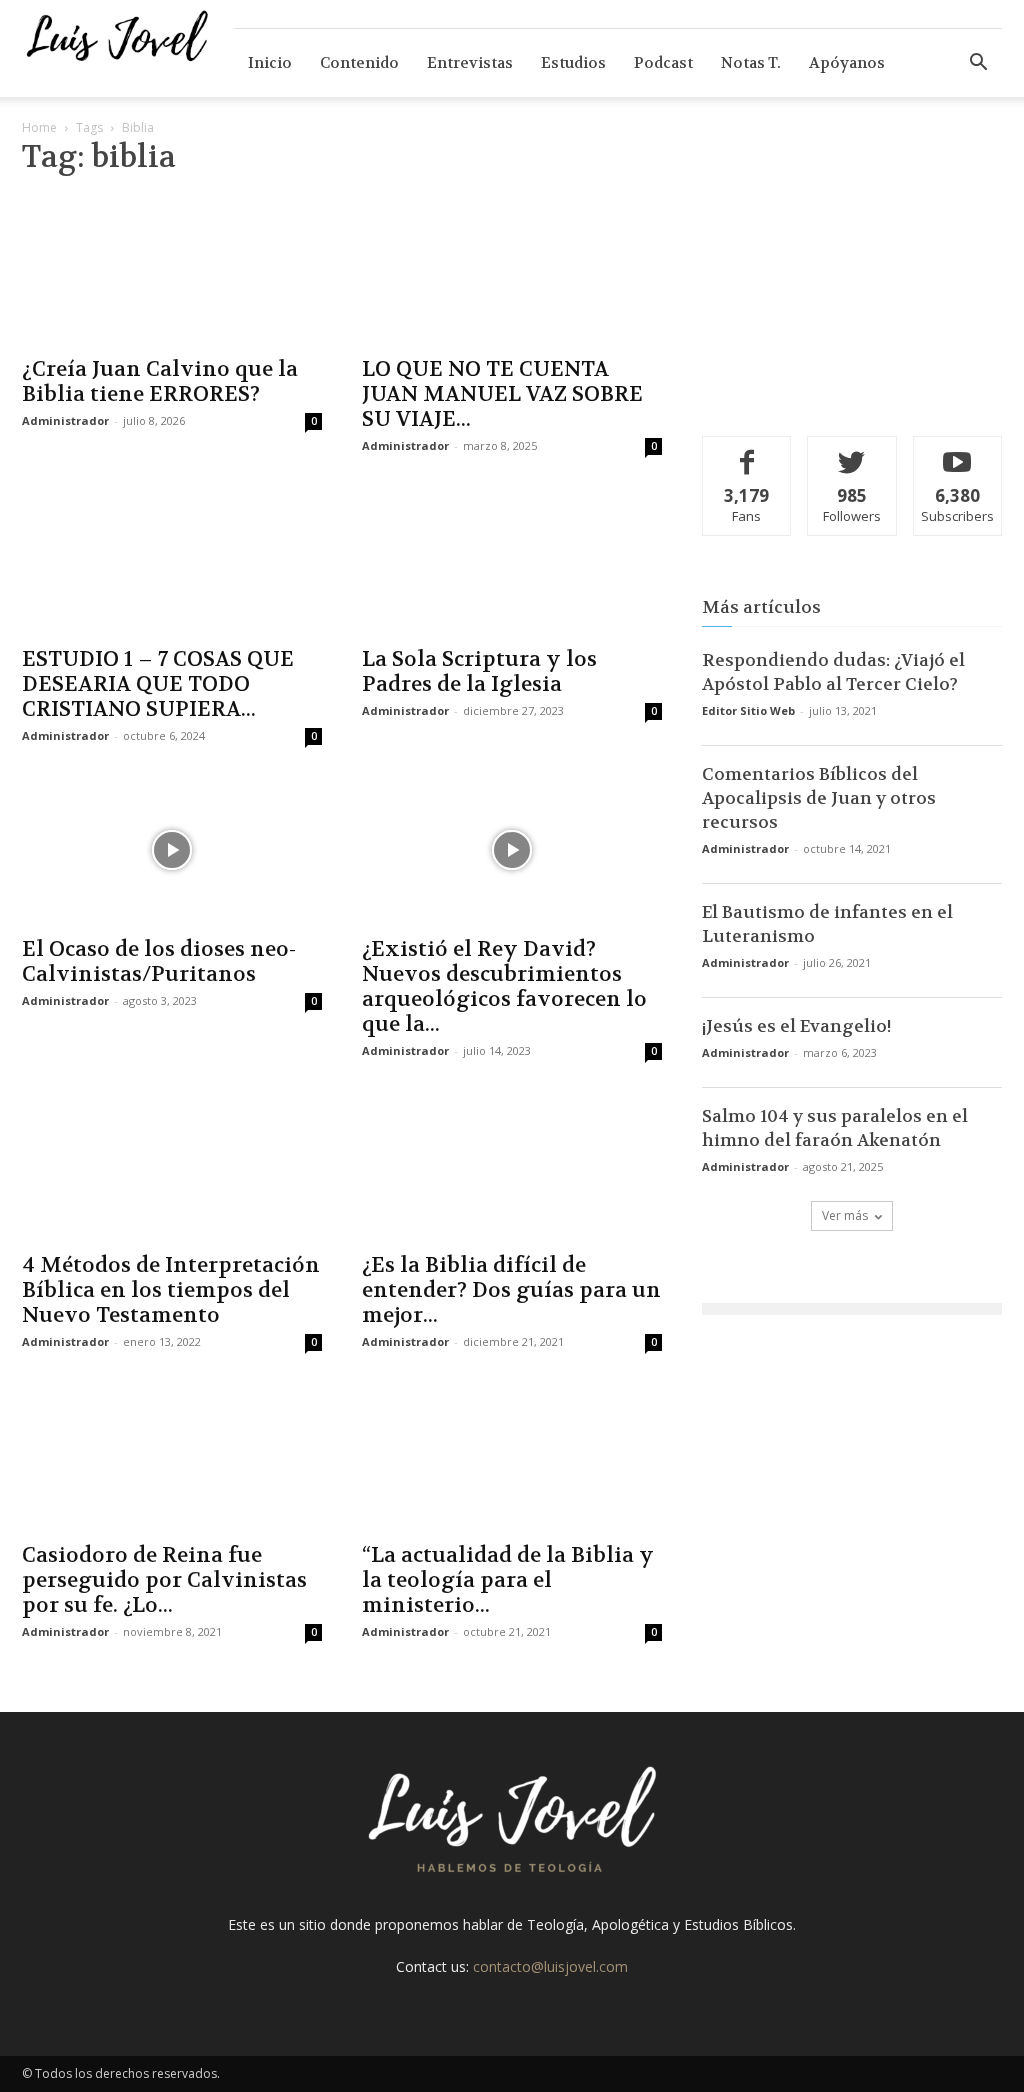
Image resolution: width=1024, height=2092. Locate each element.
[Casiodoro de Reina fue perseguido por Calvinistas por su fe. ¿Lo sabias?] (172, 1456)
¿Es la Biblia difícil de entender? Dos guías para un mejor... (511, 1290)
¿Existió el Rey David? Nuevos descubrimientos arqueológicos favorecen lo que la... (504, 987)
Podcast (663, 63)
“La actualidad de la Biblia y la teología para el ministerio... (508, 1580)
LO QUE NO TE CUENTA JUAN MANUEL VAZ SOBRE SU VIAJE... (502, 394)
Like (747, 451)
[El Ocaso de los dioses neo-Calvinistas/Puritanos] (172, 850)
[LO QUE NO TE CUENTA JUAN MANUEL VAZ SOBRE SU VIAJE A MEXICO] (512, 270)
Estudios (573, 63)
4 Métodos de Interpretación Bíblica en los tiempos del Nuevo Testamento (171, 1290)
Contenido (359, 63)
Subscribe (958, 451)
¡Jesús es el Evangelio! (797, 1026)
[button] (978, 64)
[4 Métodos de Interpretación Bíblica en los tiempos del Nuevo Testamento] (172, 1165)
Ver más (845, 1215)
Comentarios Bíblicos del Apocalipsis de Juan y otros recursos (819, 798)
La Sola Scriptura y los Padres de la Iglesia (479, 672)
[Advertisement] (852, 273)
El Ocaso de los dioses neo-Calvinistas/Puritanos (159, 962)
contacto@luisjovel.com (550, 1966)
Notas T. (751, 63)
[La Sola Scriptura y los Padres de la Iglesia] (512, 560)
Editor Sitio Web (748, 710)
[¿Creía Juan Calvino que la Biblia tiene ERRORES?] (172, 270)
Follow (852, 451)
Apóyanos (847, 63)
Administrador (65, 420)
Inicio (270, 63)
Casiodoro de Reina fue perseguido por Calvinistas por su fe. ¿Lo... (164, 1580)
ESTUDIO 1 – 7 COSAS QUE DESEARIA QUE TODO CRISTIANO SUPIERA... (158, 684)
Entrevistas (470, 63)
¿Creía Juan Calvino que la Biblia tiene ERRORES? (160, 382)
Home (39, 127)
